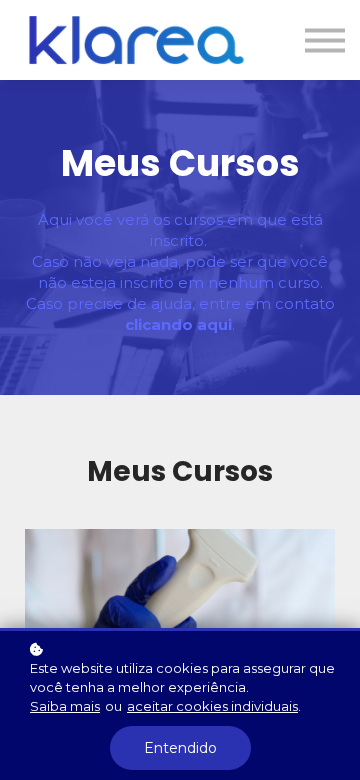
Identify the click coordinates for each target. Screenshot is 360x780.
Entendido (180, 748)
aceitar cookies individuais (212, 706)
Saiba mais (65, 706)
